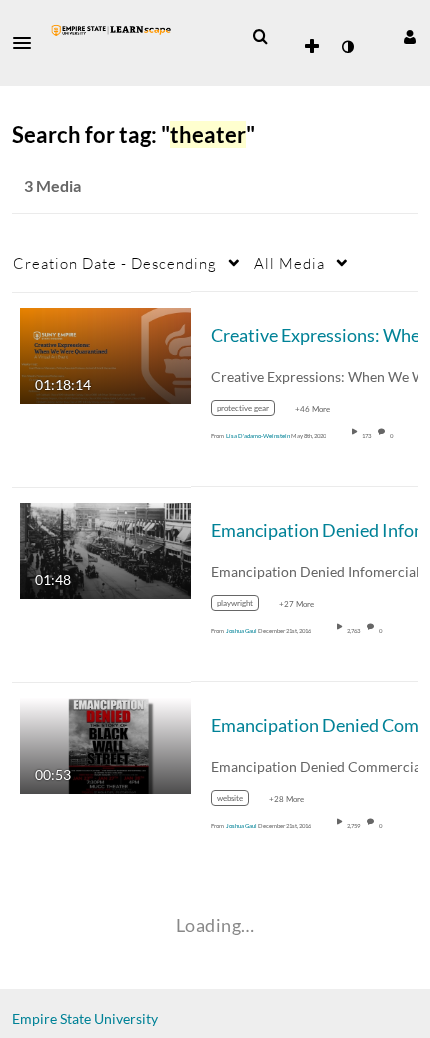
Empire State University (85, 1018)
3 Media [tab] (52, 185)
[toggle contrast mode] (347, 47)
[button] (28, 43)
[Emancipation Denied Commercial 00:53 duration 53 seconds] (105, 743)
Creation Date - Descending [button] (115, 263)
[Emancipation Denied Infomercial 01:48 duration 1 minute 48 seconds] (105, 548)
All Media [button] (289, 263)
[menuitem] (260, 37)
